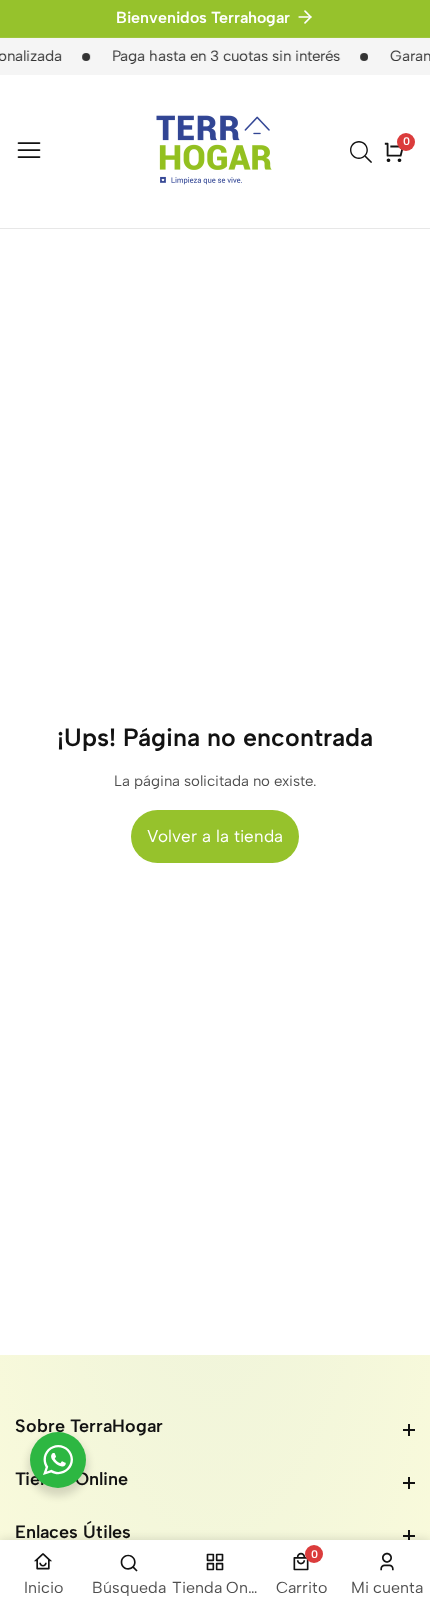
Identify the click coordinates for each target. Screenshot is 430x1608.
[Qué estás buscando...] (364, 152)
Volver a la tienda (215, 836)
